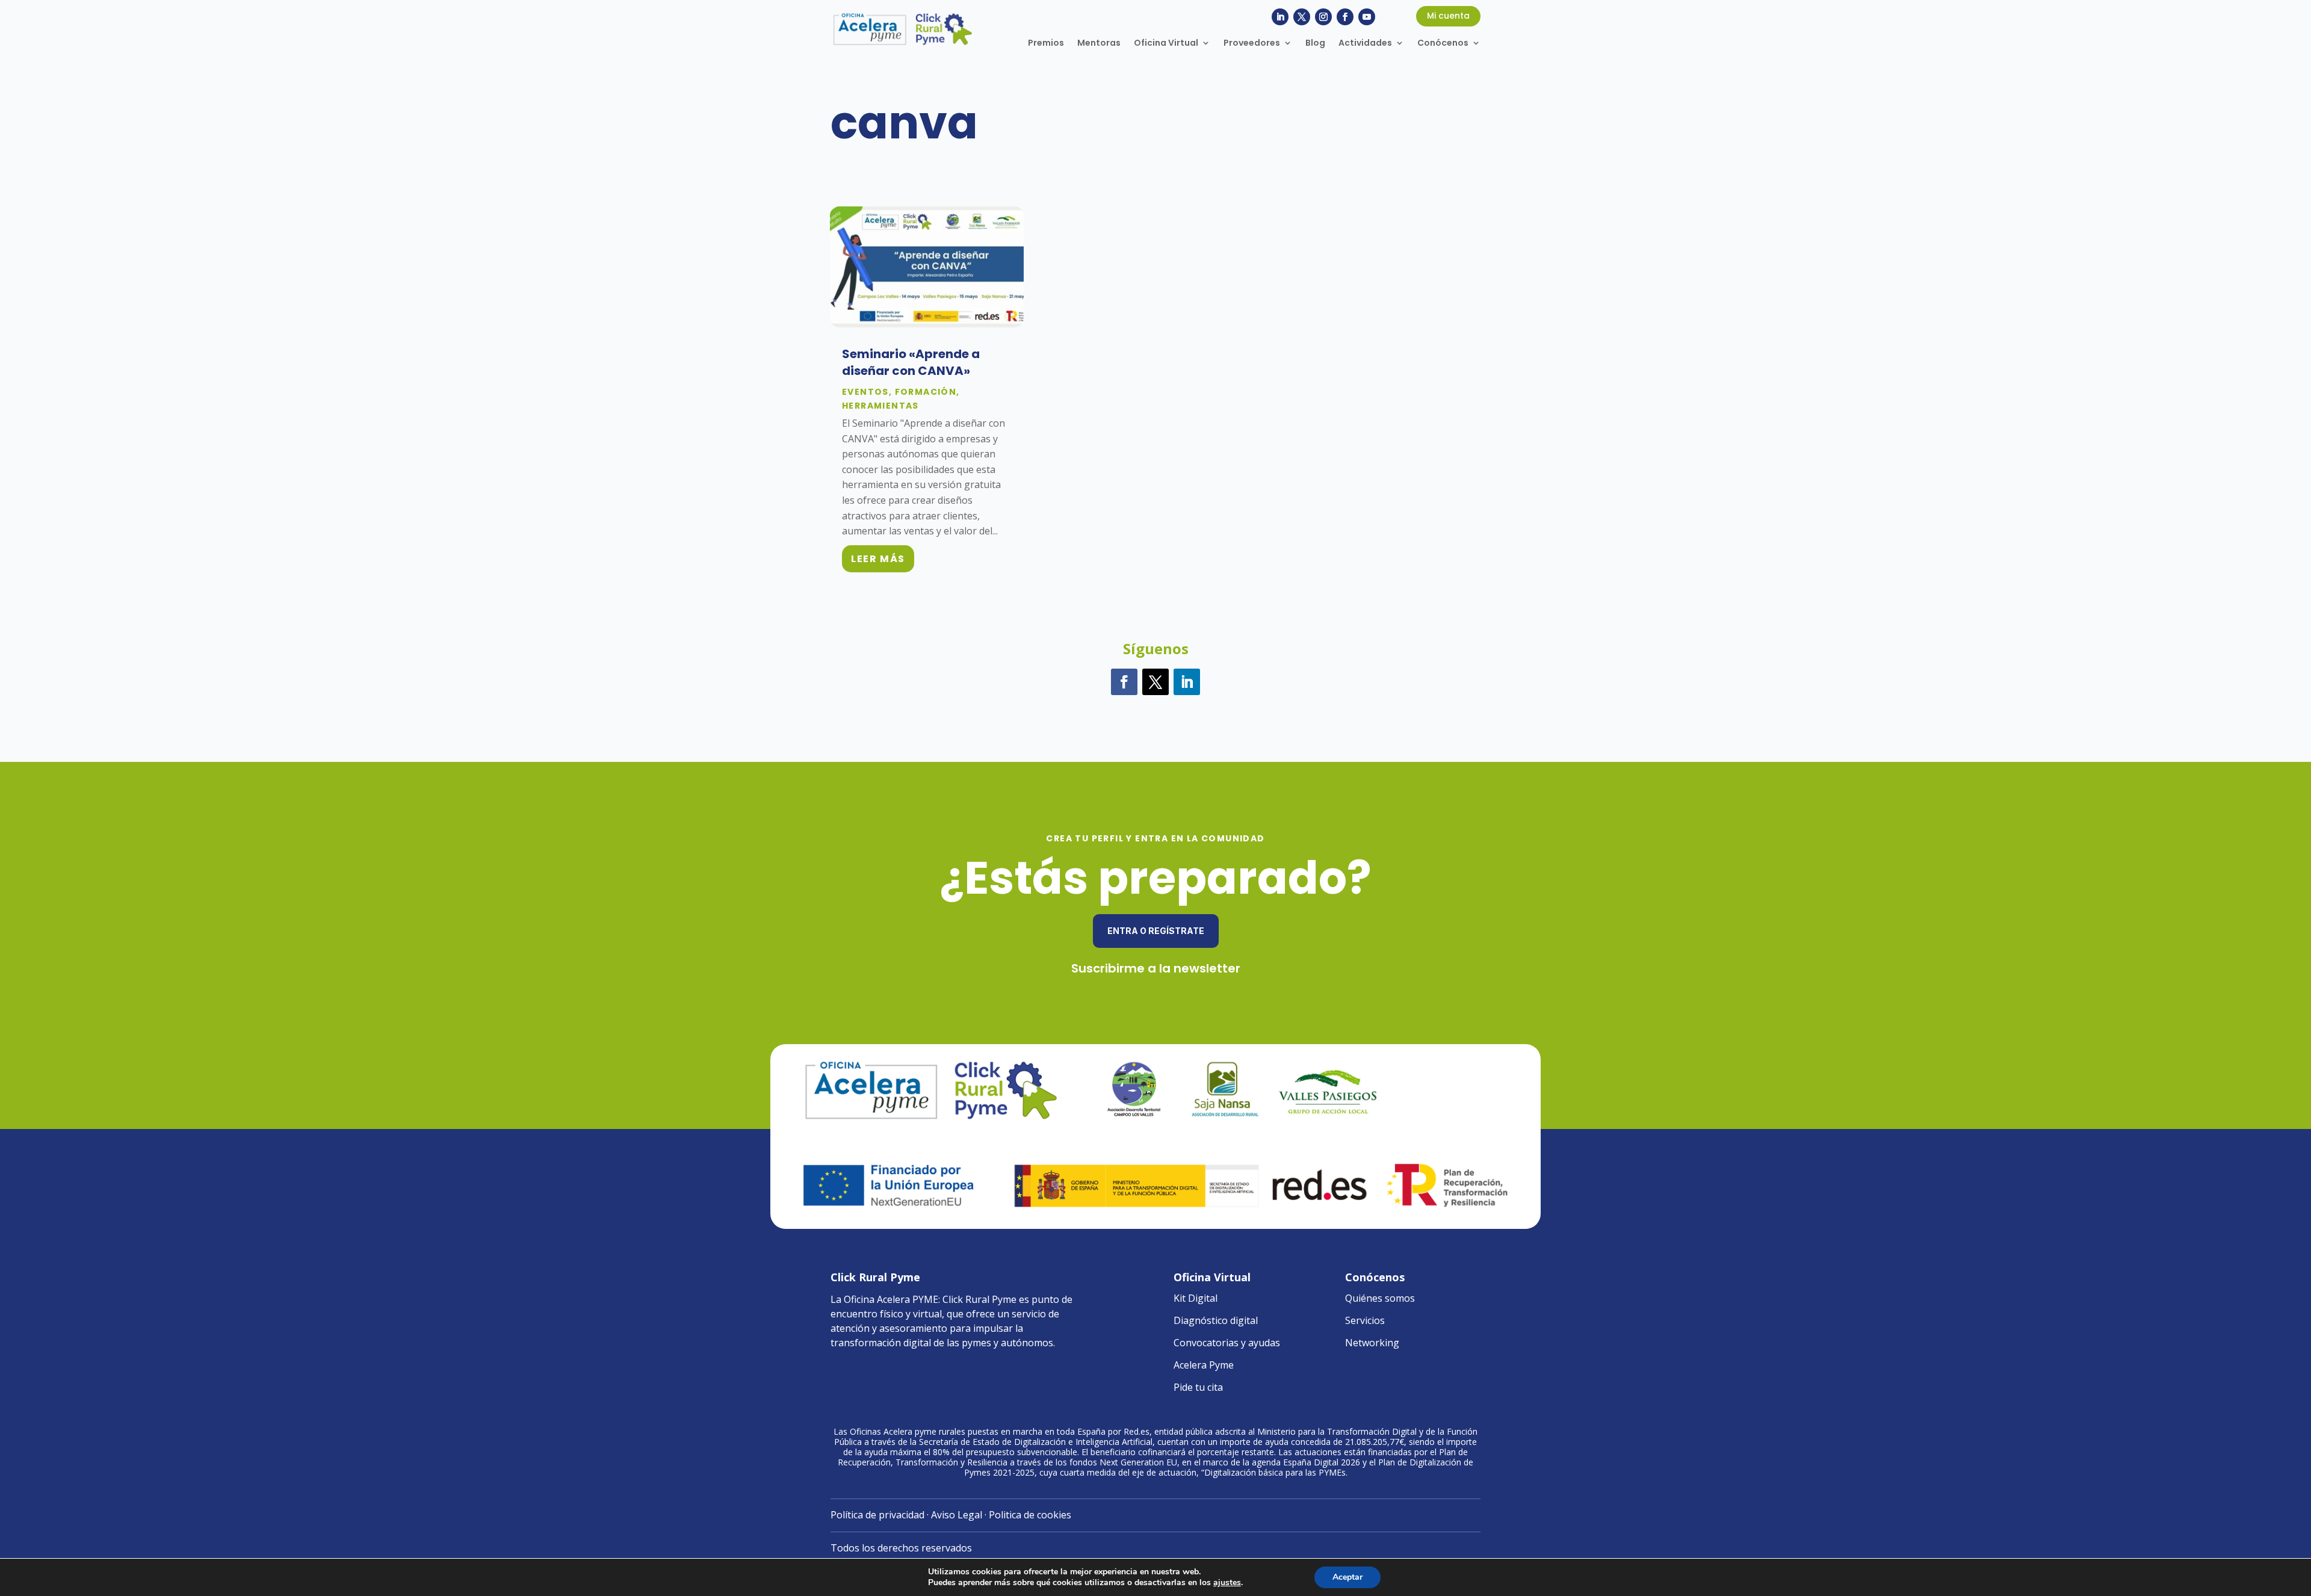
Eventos (865, 392)
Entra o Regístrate (1156, 931)
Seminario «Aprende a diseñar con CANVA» (911, 362)
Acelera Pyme (1204, 1365)
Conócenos (1443, 44)
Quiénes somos (1380, 1298)
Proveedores (1252, 44)
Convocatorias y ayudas (1227, 1343)
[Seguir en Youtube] (1367, 17)
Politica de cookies (1030, 1515)
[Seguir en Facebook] (1345, 17)
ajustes (1227, 1583)
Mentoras (1099, 44)
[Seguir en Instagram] (1323, 17)
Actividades (1365, 44)
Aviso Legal (957, 1515)
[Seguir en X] (1302, 17)
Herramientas (880, 406)
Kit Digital (1196, 1298)
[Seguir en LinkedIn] (1280, 17)
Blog (1315, 44)
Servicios (1365, 1320)
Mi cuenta (1448, 16)
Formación (926, 392)
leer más (878, 559)
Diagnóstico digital (1216, 1320)
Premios (1046, 44)
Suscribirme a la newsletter (1156, 968)
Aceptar (1347, 1577)
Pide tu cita (1198, 1387)
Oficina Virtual (1166, 44)
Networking (1372, 1343)
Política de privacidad (877, 1515)
